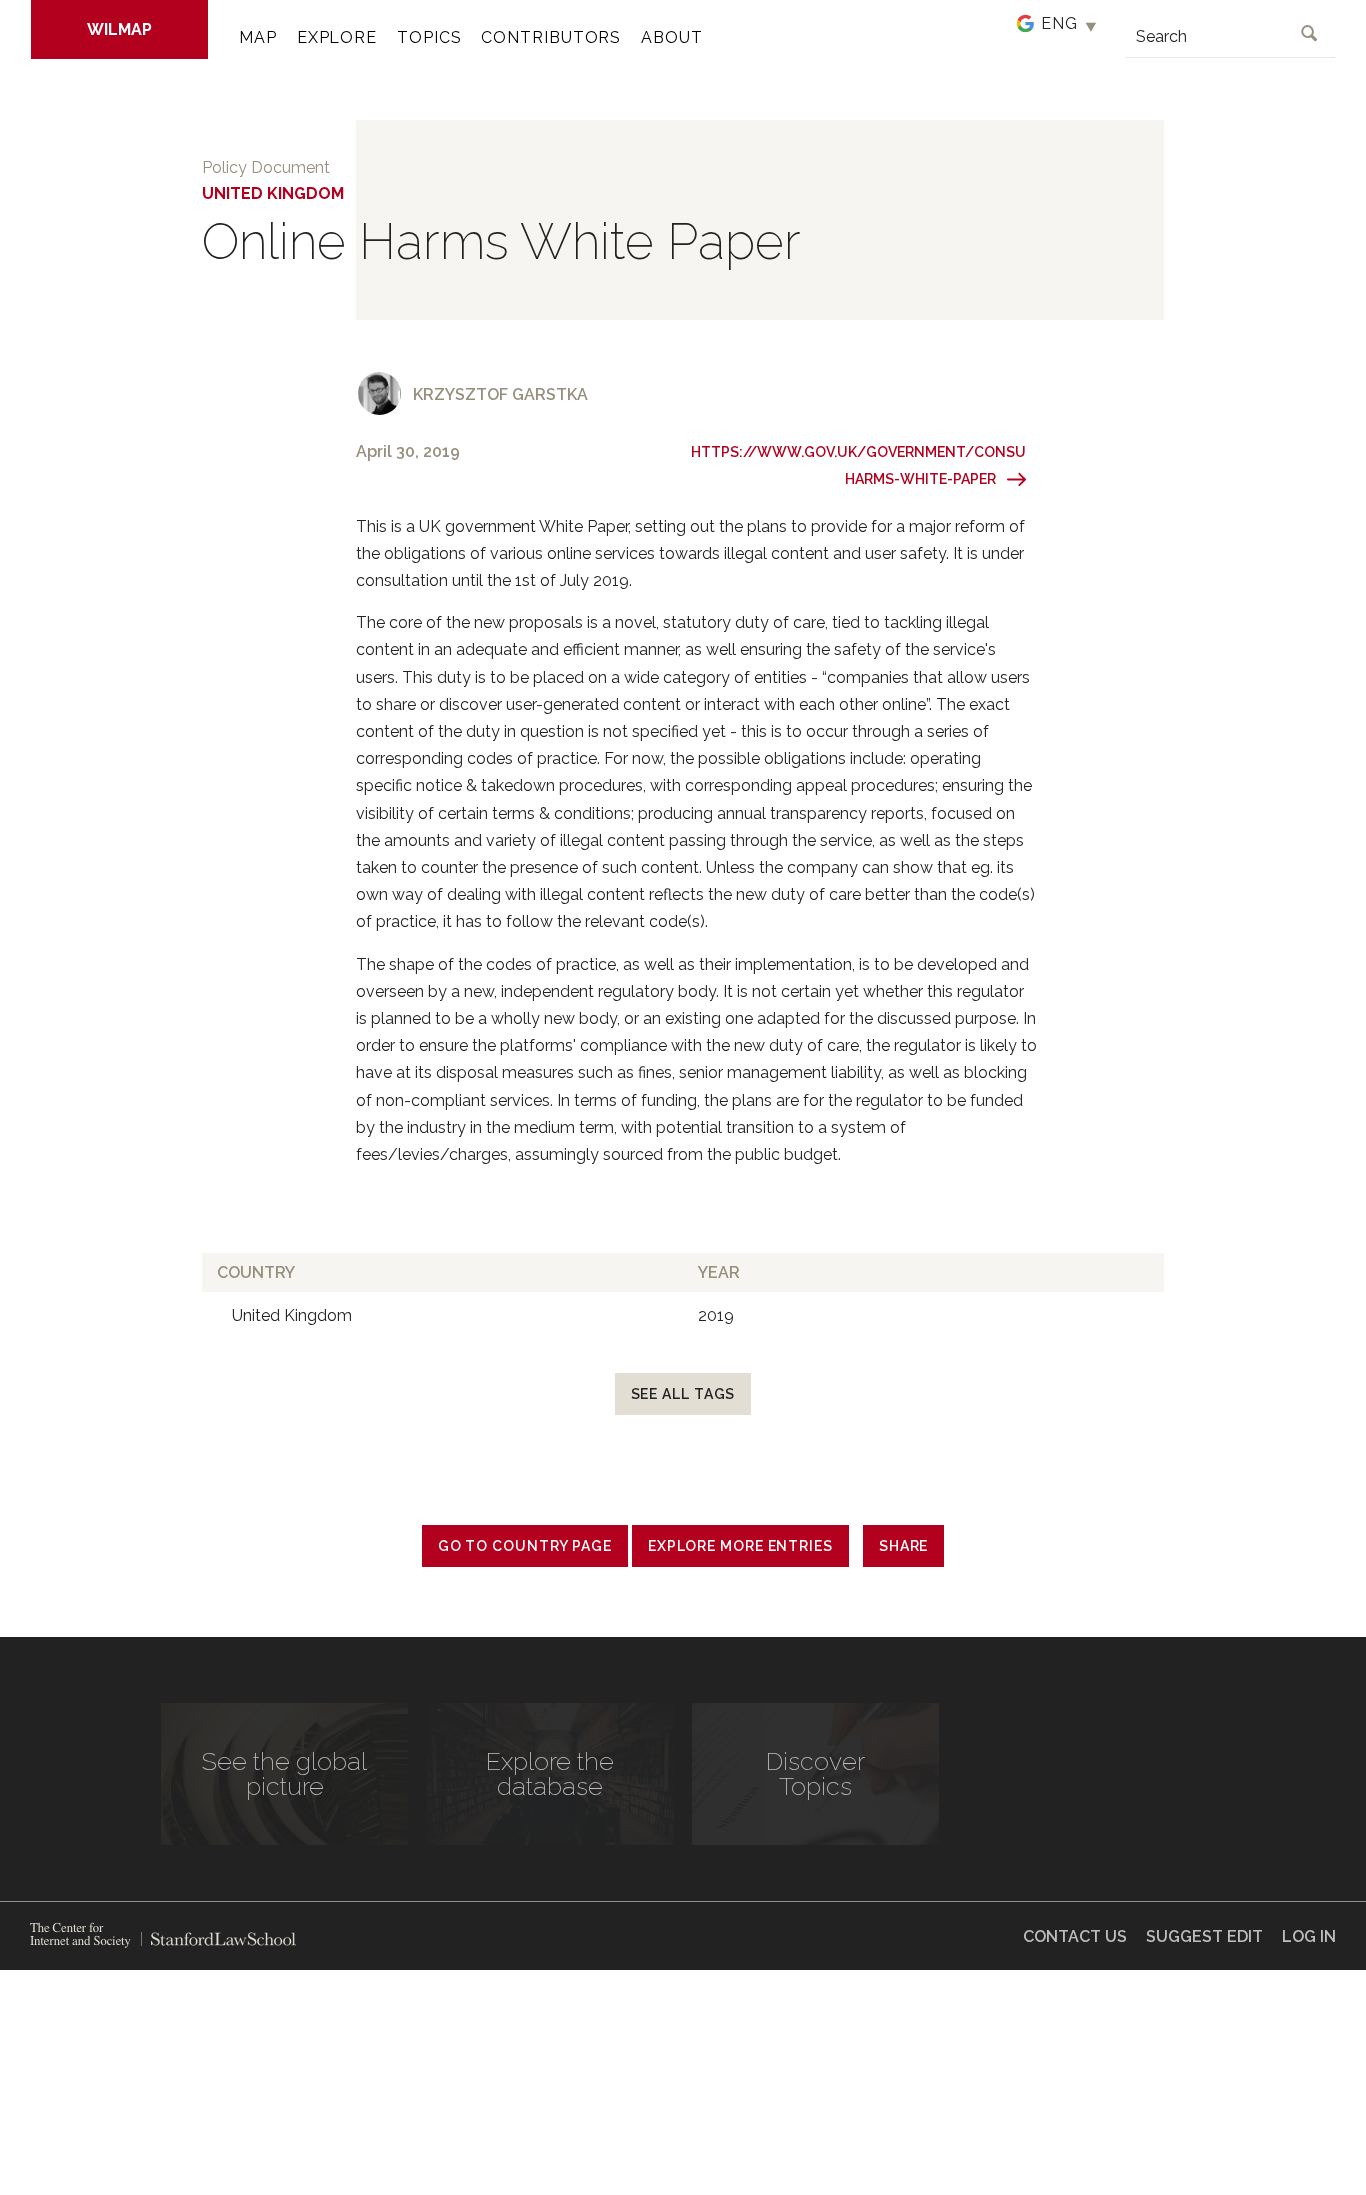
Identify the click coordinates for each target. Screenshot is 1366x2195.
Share (904, 1546)
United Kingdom (273, 193)
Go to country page (525, 1546)
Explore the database (550, 1773)
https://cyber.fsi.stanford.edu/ (80, 1935)
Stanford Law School (218, 1939)
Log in (1309, 1936)
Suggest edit (1204, 1936)
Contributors (551, 37)
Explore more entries (740, 1546)
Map (258, 37)
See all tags (683, 1394)
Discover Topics (815, 1773)
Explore (337, 37)
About (672, 37)
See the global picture (284, 1773)
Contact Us (1075, 1936)
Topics (429, 37)
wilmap (119, 29)
